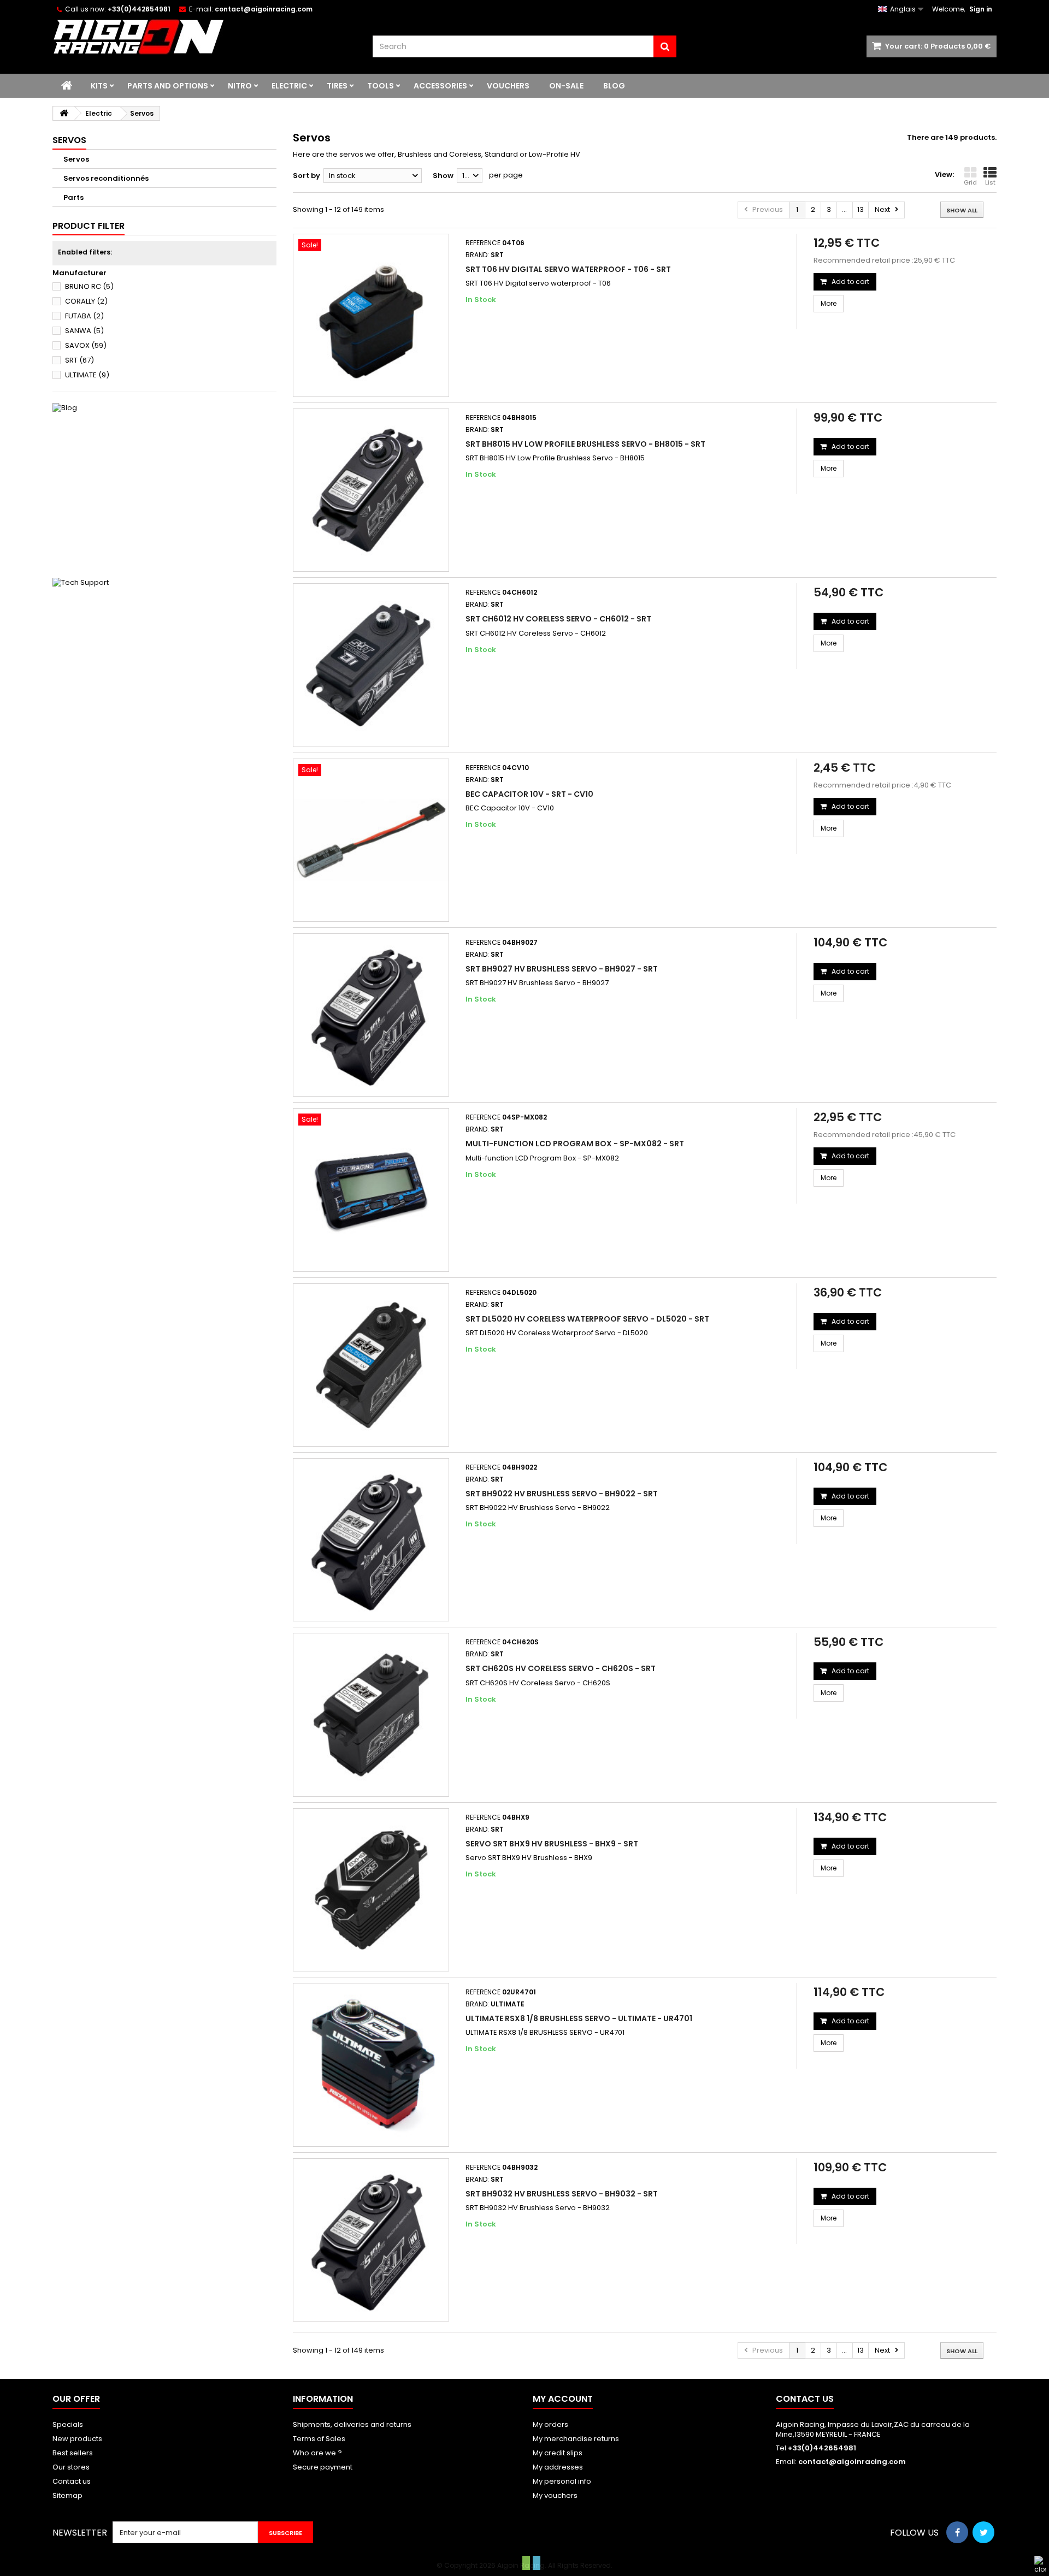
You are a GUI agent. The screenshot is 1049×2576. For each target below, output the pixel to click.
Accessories (440, 86)
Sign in (981, 9)
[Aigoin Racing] (204, 37)
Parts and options (168, 86)
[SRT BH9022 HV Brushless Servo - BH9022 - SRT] (371, 1540)
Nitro (240, 86)
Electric (289, 86)
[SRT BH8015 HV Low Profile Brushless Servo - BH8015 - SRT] (371, 490)
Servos (76, 159)
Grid (970, 182)
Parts (73, 197)
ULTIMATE (87, 375)
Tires (337, 86)
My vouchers (555, 2495)
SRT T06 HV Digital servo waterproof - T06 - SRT (568, 269)
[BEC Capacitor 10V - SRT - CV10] (371, 840)
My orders (550, 2424)
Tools (381, 86)
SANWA (84, 331)
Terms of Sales (319, 2439)
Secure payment (323, 2467)
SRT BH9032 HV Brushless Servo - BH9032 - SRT (562, 2194)
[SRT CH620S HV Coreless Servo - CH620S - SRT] (371, 1715)
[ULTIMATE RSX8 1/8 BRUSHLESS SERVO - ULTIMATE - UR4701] (371, 2065)
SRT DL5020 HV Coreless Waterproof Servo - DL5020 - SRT (587, 1319)
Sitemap (67, 2495)
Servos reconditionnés (106, 178)
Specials (68, 2424)
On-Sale (566, 86)
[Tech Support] (164, 660)
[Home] (67, 86)
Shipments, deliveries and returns (352, 2424)
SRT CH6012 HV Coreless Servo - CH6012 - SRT (558, 619)
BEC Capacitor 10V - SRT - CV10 (529, 794)
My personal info (562, 2481)
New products (77, 2439)
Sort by (307, 176)
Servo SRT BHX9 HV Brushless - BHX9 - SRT (552, 1844)
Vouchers (508, 86)
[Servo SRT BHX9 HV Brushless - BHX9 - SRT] (371, 1890)
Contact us (72, 2481)
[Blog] (164, 485)
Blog (614, 86)
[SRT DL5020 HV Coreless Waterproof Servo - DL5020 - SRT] (371, 1365)
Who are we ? (317, 2453)
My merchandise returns (576, 2439)
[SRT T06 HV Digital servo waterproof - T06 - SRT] (371, 315)
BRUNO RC (89, 286)
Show (443, 176)
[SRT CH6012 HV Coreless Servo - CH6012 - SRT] (371, 665)
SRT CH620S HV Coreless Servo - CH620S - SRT (561, 1668)
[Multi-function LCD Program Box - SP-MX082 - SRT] (371, 1190)
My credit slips (558, 2453)
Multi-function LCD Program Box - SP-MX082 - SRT (575, 1144)
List (990, 182)
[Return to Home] (64, 113)
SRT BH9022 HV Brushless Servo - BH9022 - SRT (562, 1494)
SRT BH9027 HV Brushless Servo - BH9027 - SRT (562, 969)
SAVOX (86, 345)
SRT (79, 360)
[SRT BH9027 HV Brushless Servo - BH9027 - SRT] (371, 1015)
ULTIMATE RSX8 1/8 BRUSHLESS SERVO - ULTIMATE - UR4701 (579, 2018)
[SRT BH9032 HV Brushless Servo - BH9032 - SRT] (371, 2240)
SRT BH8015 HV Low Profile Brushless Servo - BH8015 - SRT (585, 444)
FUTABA (84, 316)
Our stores (71, 2467)
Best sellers (73, 2453)
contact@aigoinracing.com (852, 2462)
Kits (99, 86)
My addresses (558, 2467)
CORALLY (86, 301)
